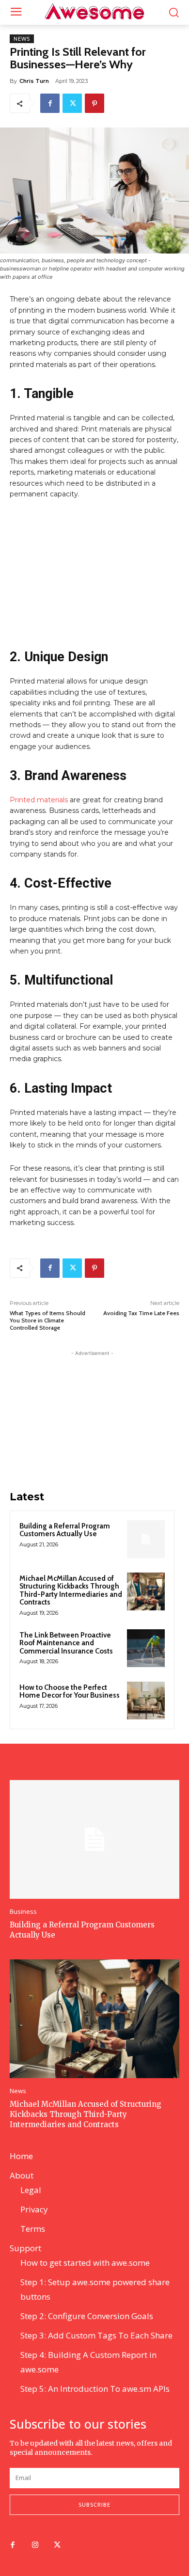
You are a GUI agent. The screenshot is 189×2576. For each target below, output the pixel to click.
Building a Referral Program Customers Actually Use (65, 1530)
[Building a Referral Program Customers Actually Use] (146, 1539)
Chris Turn (34, 81)
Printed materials (39, 800)
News (22, 39)
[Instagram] (35, 2545)
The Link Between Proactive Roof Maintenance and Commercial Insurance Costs (66, 1643)
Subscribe (94, 2504)
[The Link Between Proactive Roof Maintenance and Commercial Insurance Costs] (146, 1648)
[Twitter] (72, 103)
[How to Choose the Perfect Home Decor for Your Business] (146, 1701)
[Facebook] (50, 103)
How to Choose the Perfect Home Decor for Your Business (70, 1692)
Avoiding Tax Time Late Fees (141, 1313)
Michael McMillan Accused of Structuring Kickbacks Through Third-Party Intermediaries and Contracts (71, 1590)
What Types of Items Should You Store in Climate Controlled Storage (47, 1320)
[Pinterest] (94, 103)
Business (23, 1912)
